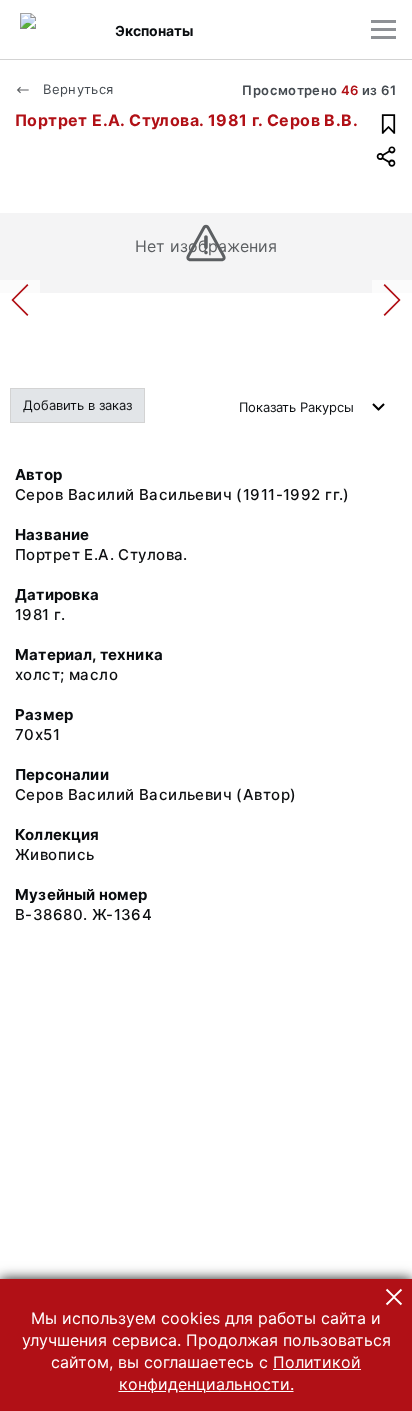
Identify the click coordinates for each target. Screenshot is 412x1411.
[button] (394, 1297)
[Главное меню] (383, 29)
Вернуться (76, 89)
